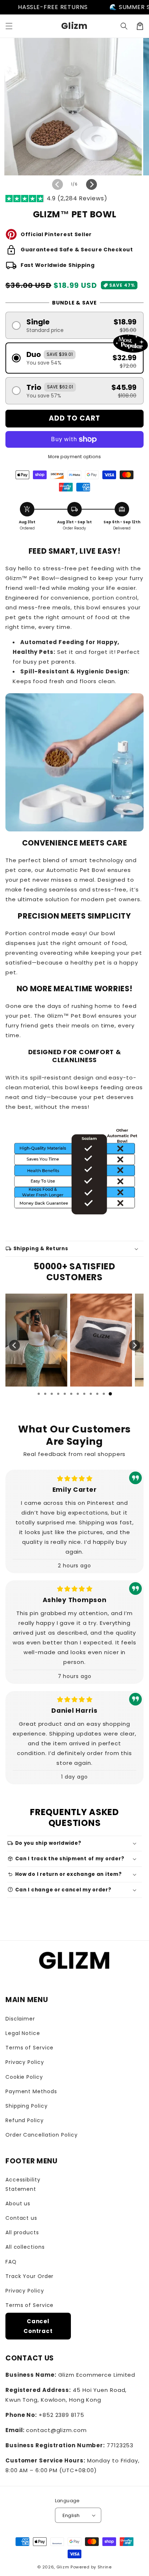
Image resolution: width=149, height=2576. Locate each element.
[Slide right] (91, 184)
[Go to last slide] (14, 1345)
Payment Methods (31, 2091)
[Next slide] (135, 1345)
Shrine (105, 2567)
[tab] (39, 1394)
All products (22, 2232)
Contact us (21, 2218)
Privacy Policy (25, 2062)
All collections (25, 2247)
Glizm (63, 2567)
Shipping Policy (27, 2106)
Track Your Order (29, 2276)
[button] (9, 26)
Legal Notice (23, 2033)
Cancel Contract (38, 2326)
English (71, 2515)
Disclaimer (20, 2019)
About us (18, 2204)
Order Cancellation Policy (42, 2135)
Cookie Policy (24, 2077)
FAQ (11, 2262)
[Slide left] (58, 184)
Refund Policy (25, 2120)
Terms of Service (29, 2048)
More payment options (75, 457)
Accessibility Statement (23, 2184)
